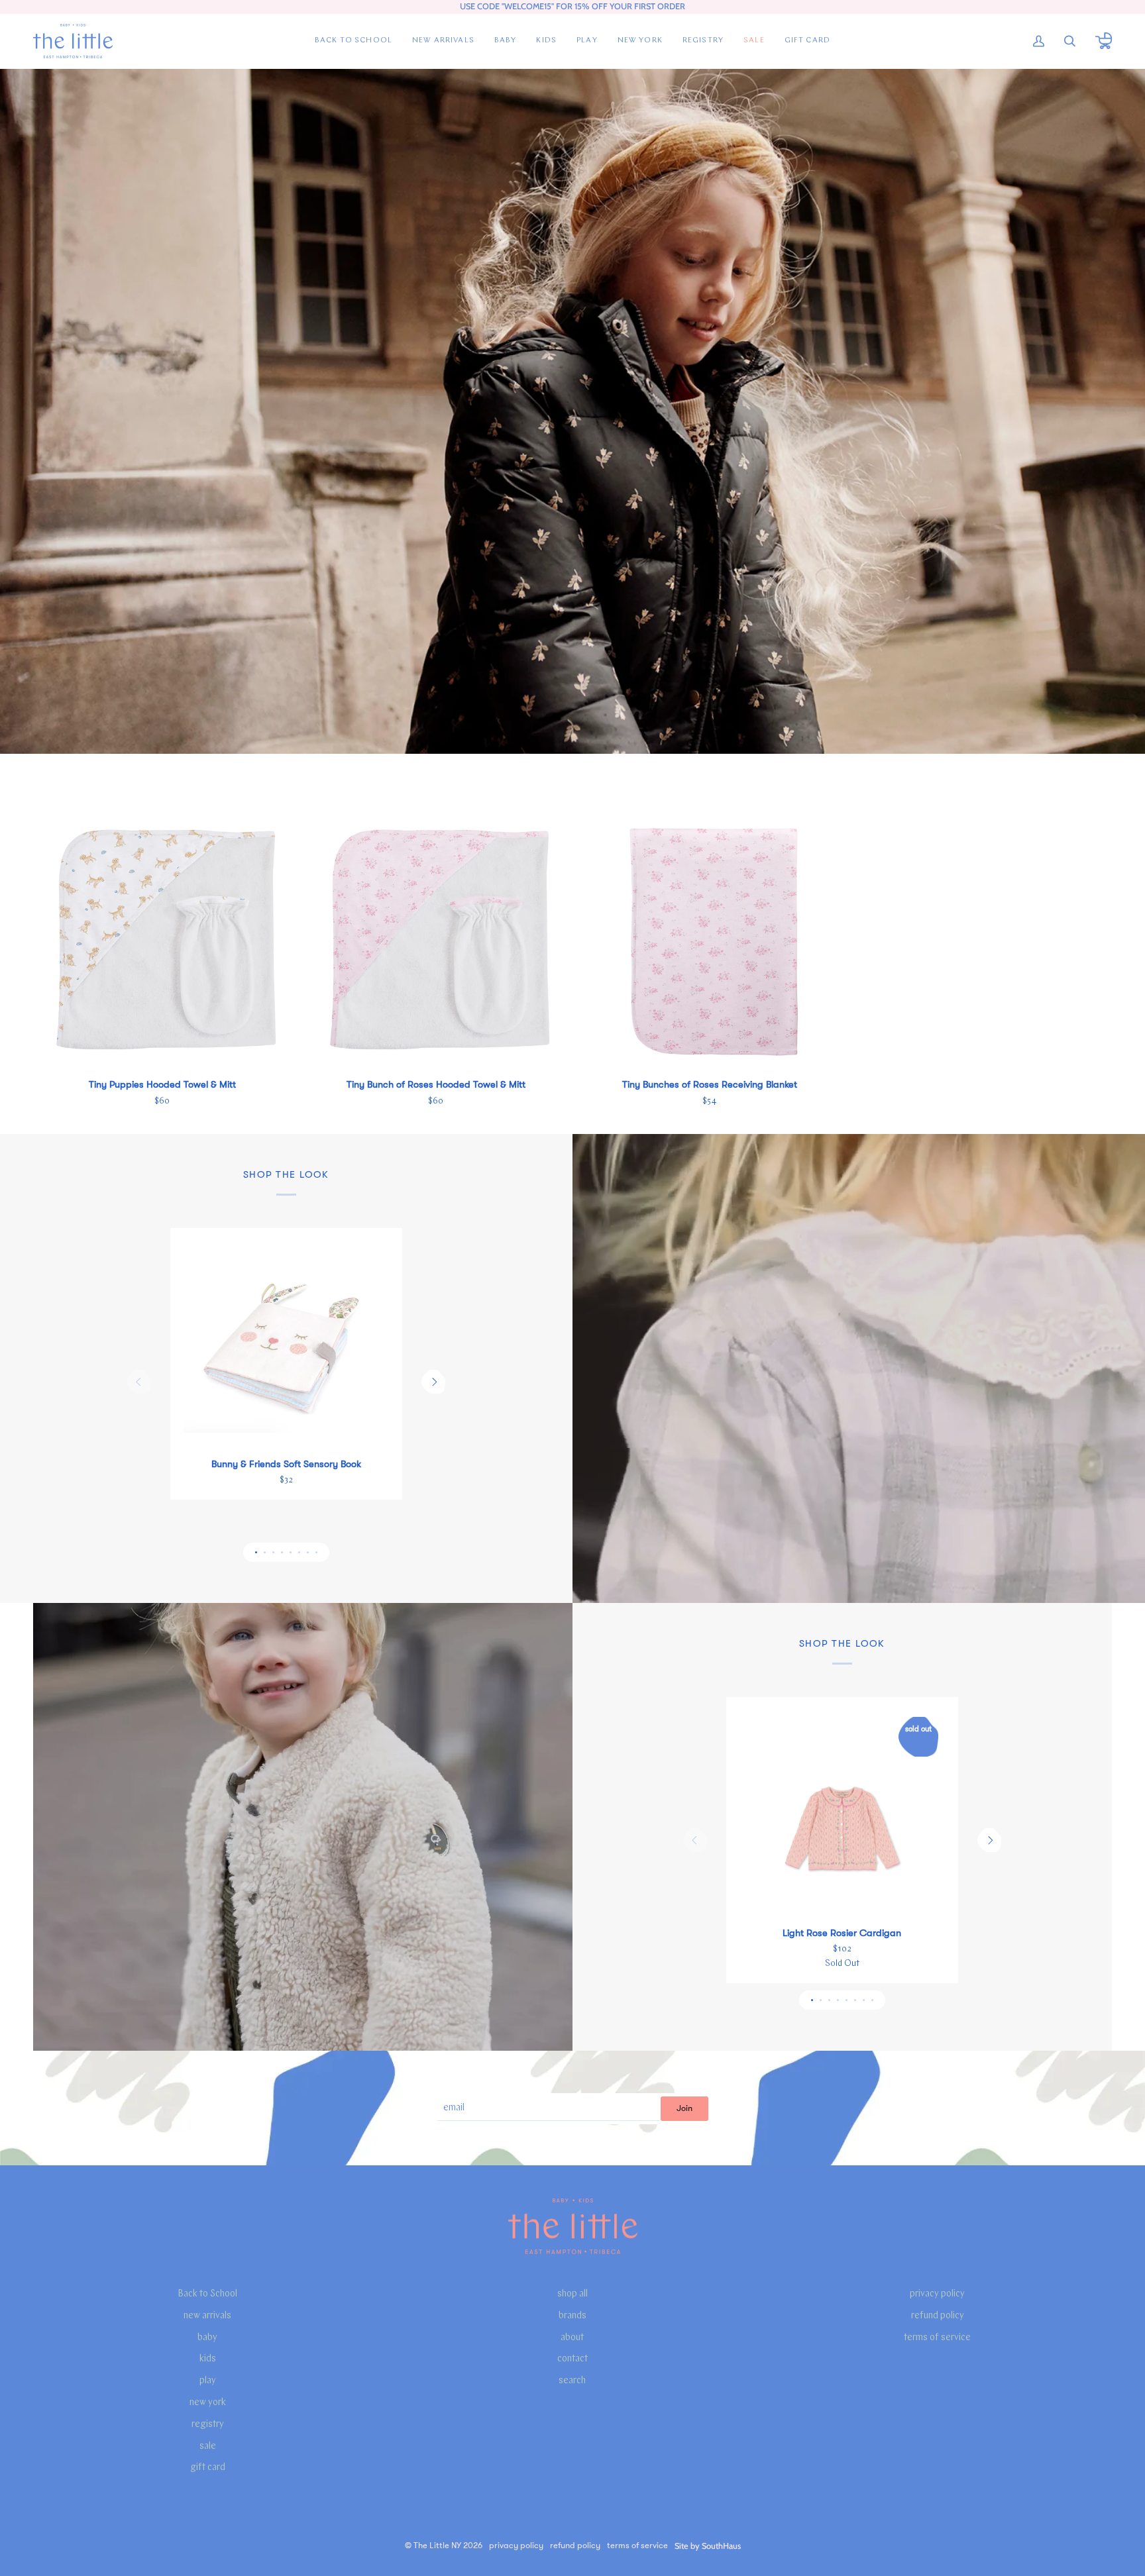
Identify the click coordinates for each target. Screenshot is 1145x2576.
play (208, 2381)
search (572, 2381)
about (572, 2338)
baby (207, 2338)
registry (208, 2425)
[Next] (433, 1382)
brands (572, 2316)
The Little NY (437, 2546)
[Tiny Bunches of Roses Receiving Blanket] (709, 938)
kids (208, 2359)
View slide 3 (273, 1552)
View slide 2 (265, 1552)
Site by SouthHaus (708, 2546)
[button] (506, 41)
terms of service (937, 2338)
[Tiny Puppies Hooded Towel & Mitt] (162, 938)
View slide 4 (282, 1552)
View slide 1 (256, 1552)
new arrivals (207, 2316)
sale (208, 2447)
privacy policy (937, 2294)
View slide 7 (308, 1552)
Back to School (207, 2294)
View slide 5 (291, 1552)
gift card (208, 2468)
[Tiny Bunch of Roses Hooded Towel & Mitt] (436, 938)
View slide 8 (316, 1552)
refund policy (938, 2316)
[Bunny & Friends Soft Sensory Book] (286, 1344)
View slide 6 (299, 1552)
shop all (572, 2294)
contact (572, 2359)
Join (684, 2108)
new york (208, 2403)
